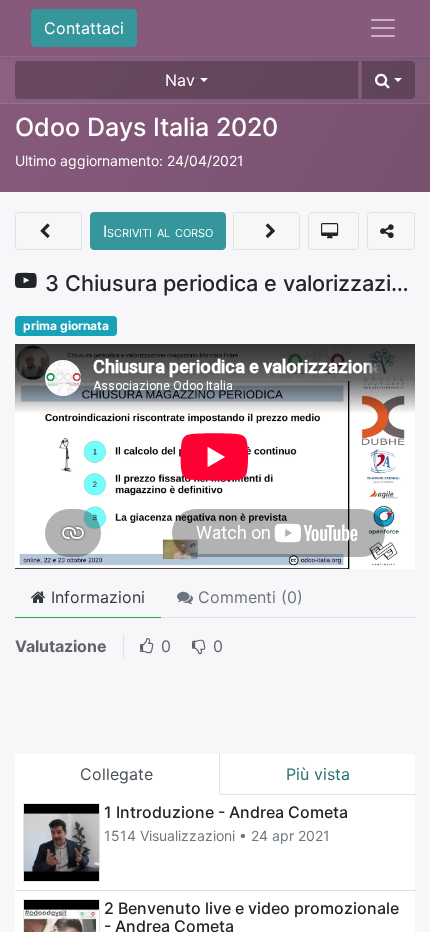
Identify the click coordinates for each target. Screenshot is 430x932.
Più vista (318, 774)
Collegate (116, 774)
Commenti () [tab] (248, 597)
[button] (388, 80)
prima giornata (66, 325)
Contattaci (84, 28)
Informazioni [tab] (95, 597)
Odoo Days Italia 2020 (146, 127)
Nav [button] (180, 80)
